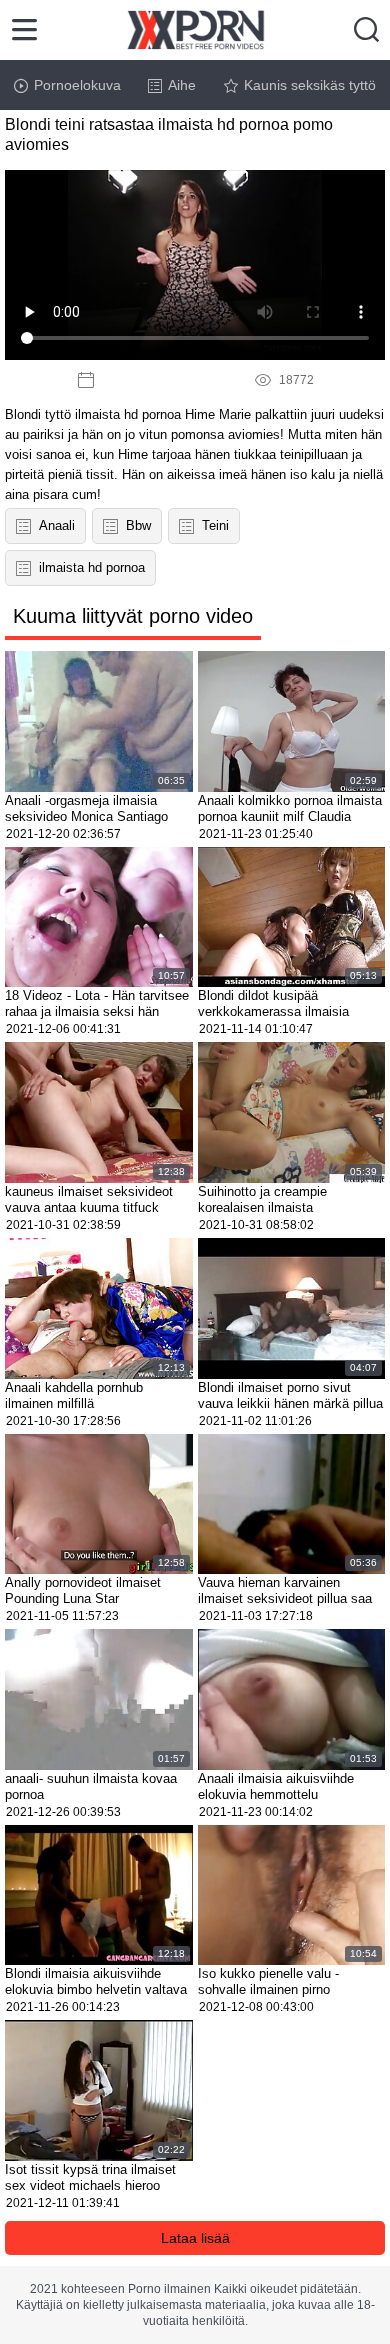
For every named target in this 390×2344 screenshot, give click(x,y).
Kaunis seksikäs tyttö (310, 85)
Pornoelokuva (77, 85)
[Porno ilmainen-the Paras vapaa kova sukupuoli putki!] (195, 30)
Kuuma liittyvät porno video (133, 616)
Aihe (182, 85)
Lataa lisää (195, 2238)
